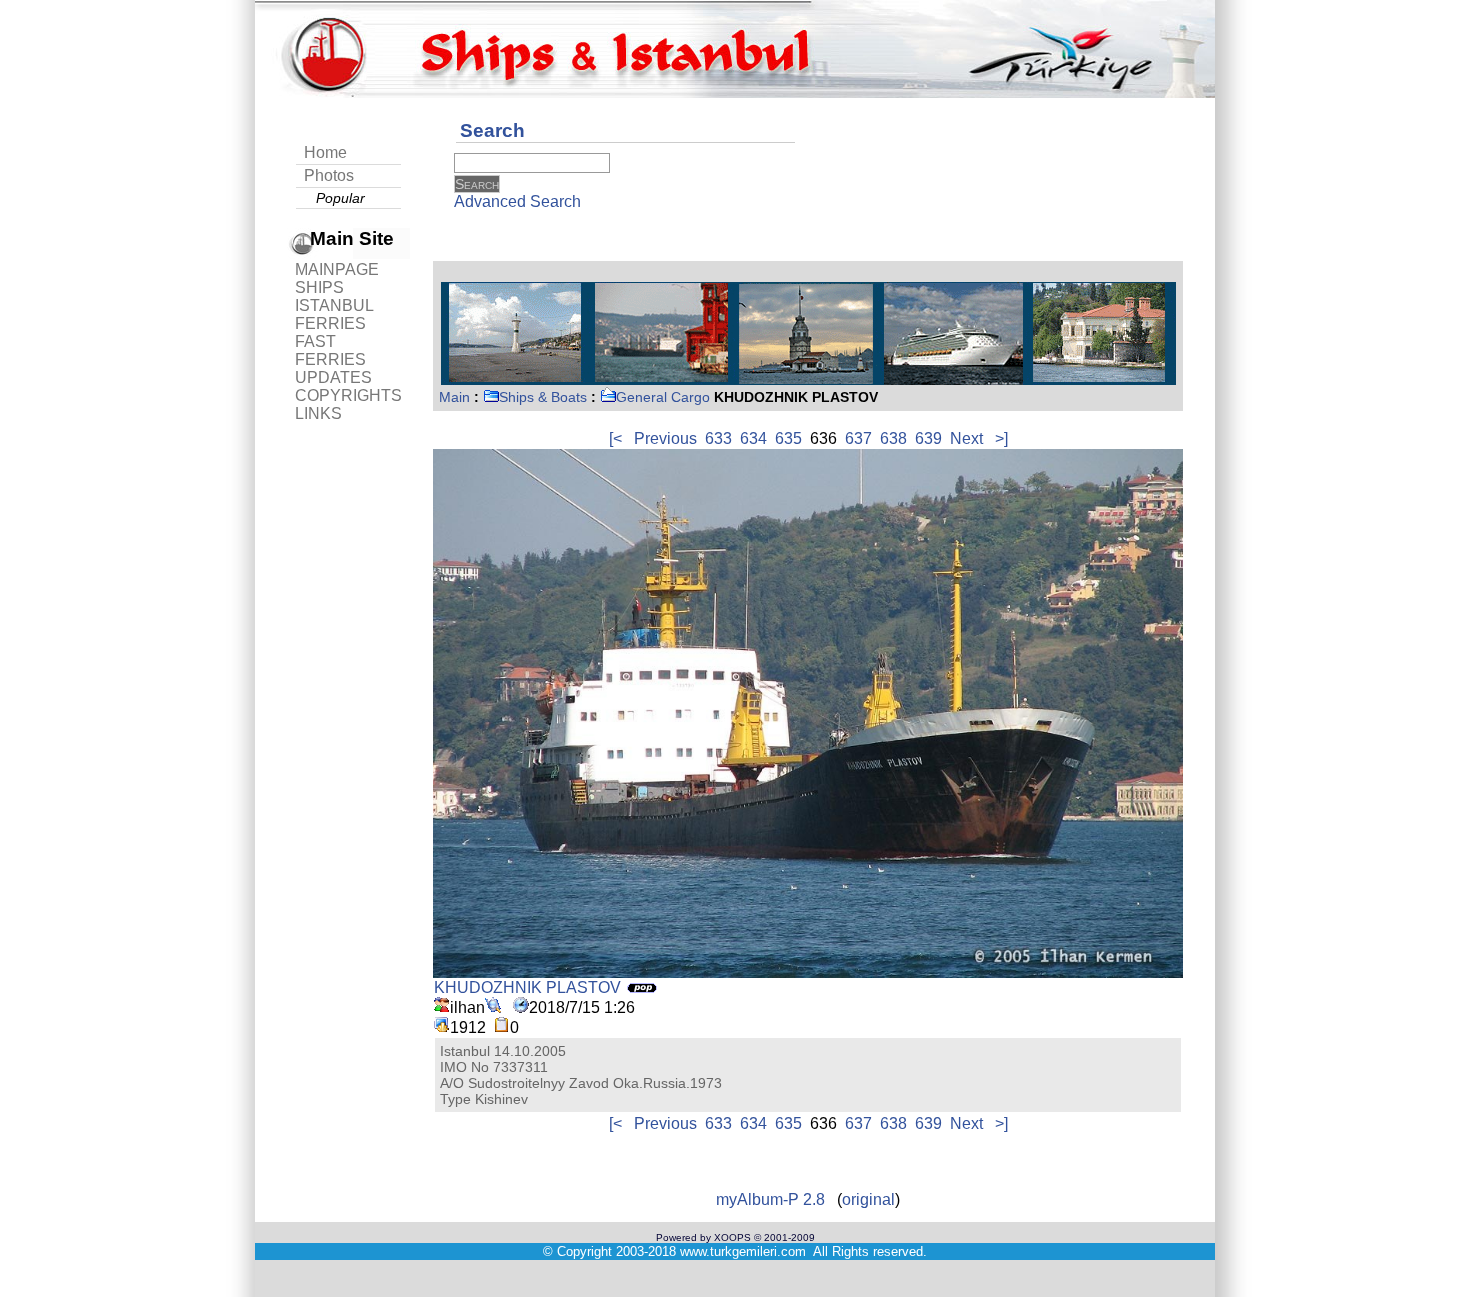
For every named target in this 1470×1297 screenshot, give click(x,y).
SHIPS (319, 287)
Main (454, 397)
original (868, 1199)
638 (893, 438)
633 (718, 438)
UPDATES (333, 377)
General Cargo (663, 397)
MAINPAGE (337, 269)
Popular (340, 198)
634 (753, 438)
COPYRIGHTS (348, 395)
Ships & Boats (543, 397)
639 (928, 438)
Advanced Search (517, 201)
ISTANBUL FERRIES (334, 314)
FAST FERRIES (330, 350)
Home (325, 152)
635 (788, 438)
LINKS (318, 413)
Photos (329, 175)
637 (858, 438)
